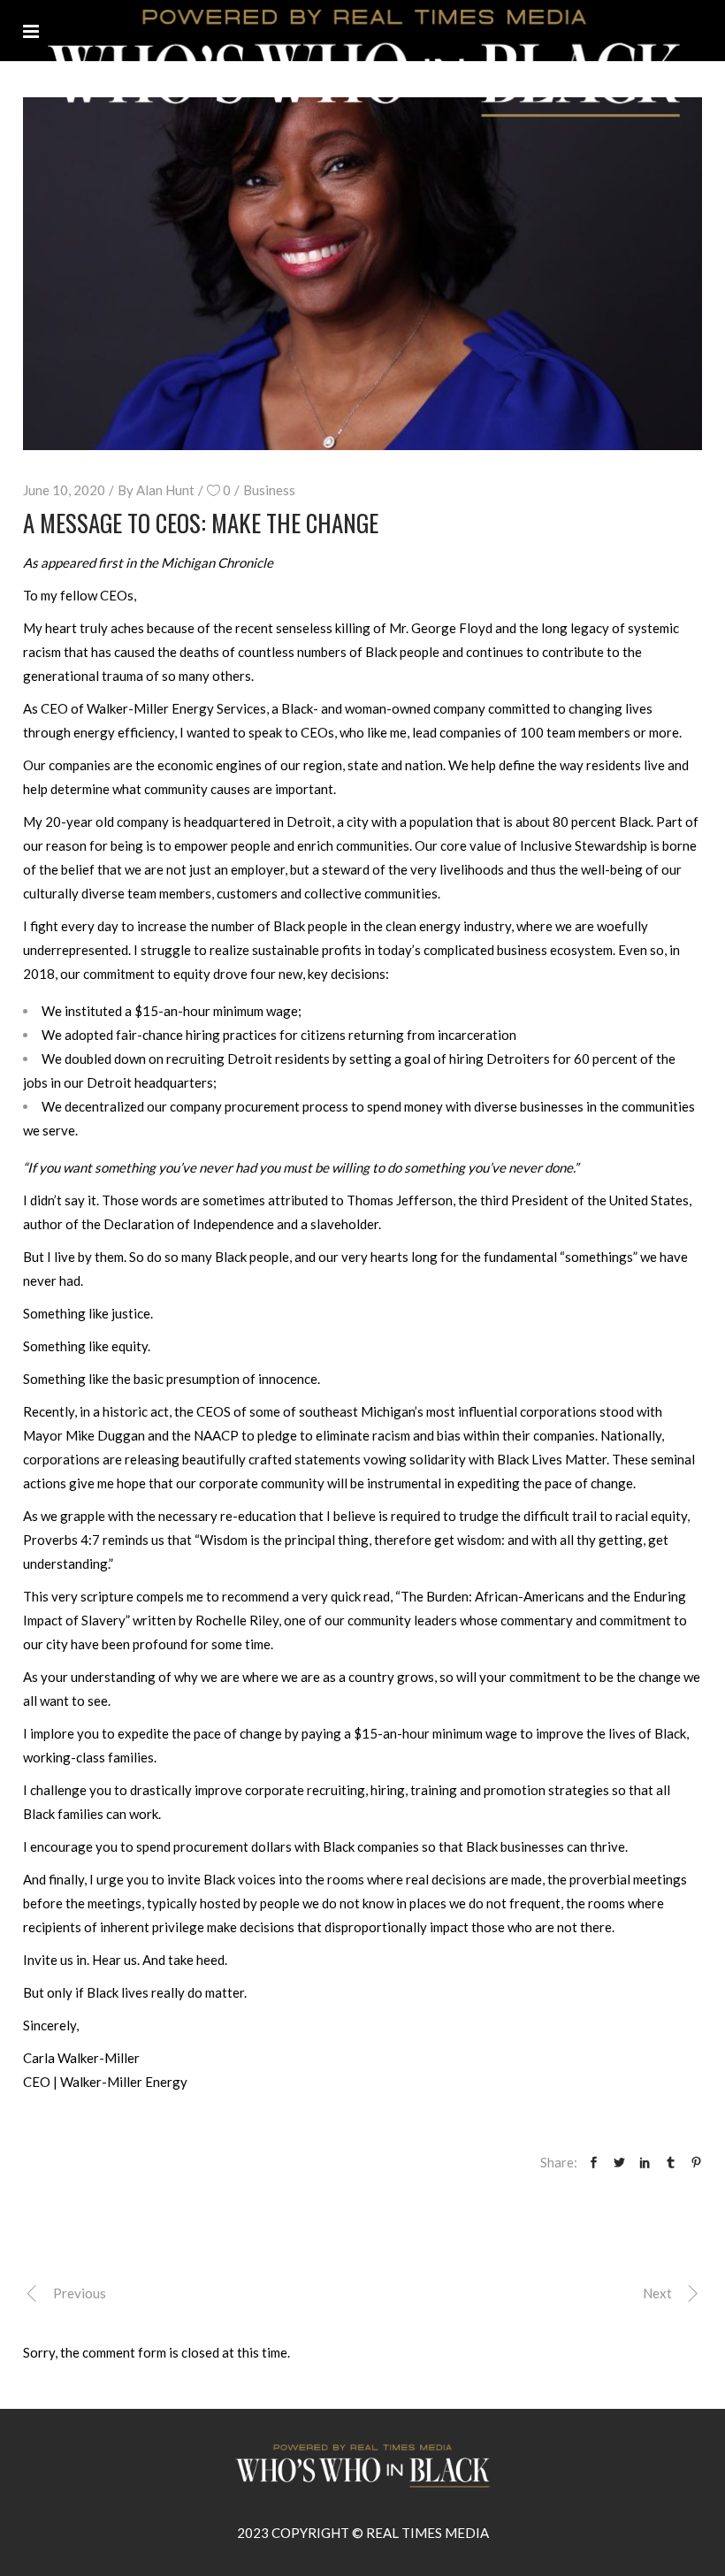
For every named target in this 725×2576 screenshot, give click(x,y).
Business (269, 490)
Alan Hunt (165, 490)
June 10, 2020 (64, 490)
